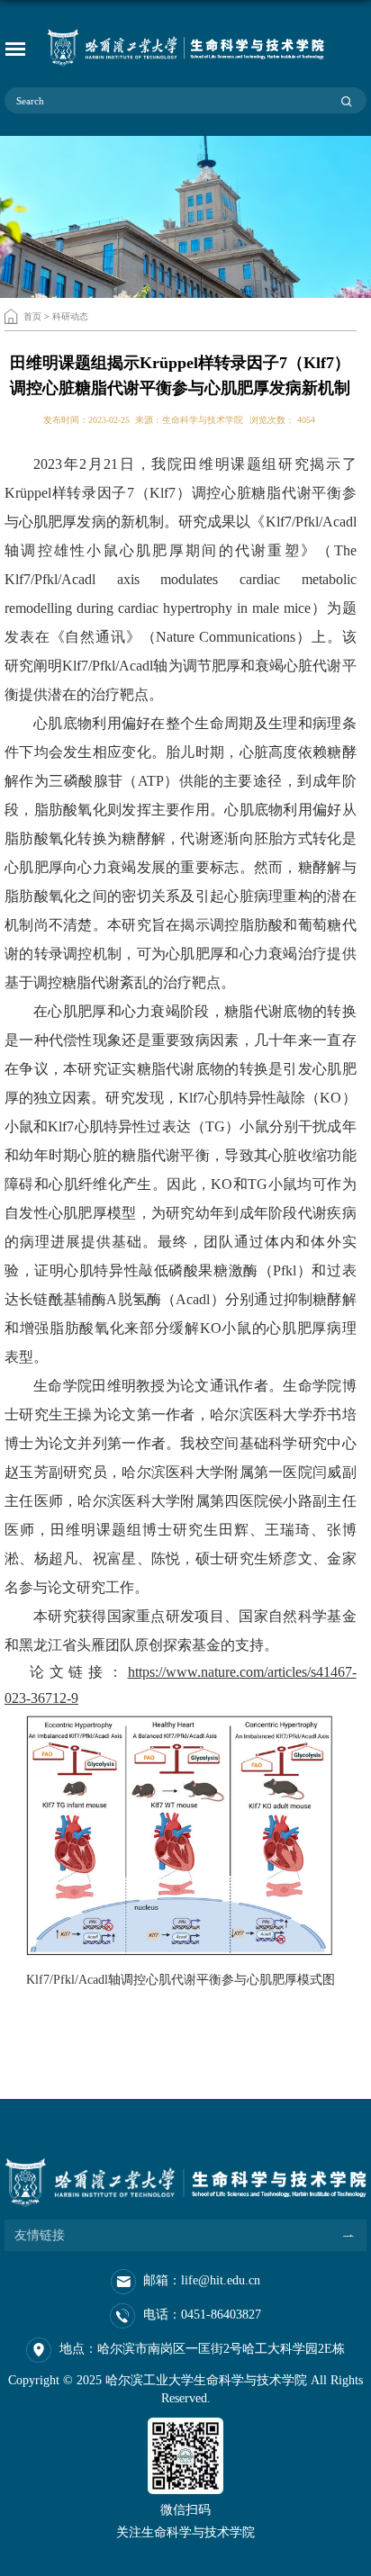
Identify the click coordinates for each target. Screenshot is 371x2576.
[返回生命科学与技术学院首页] (185, 48)
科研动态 (70, 316)
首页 (32, 316)
